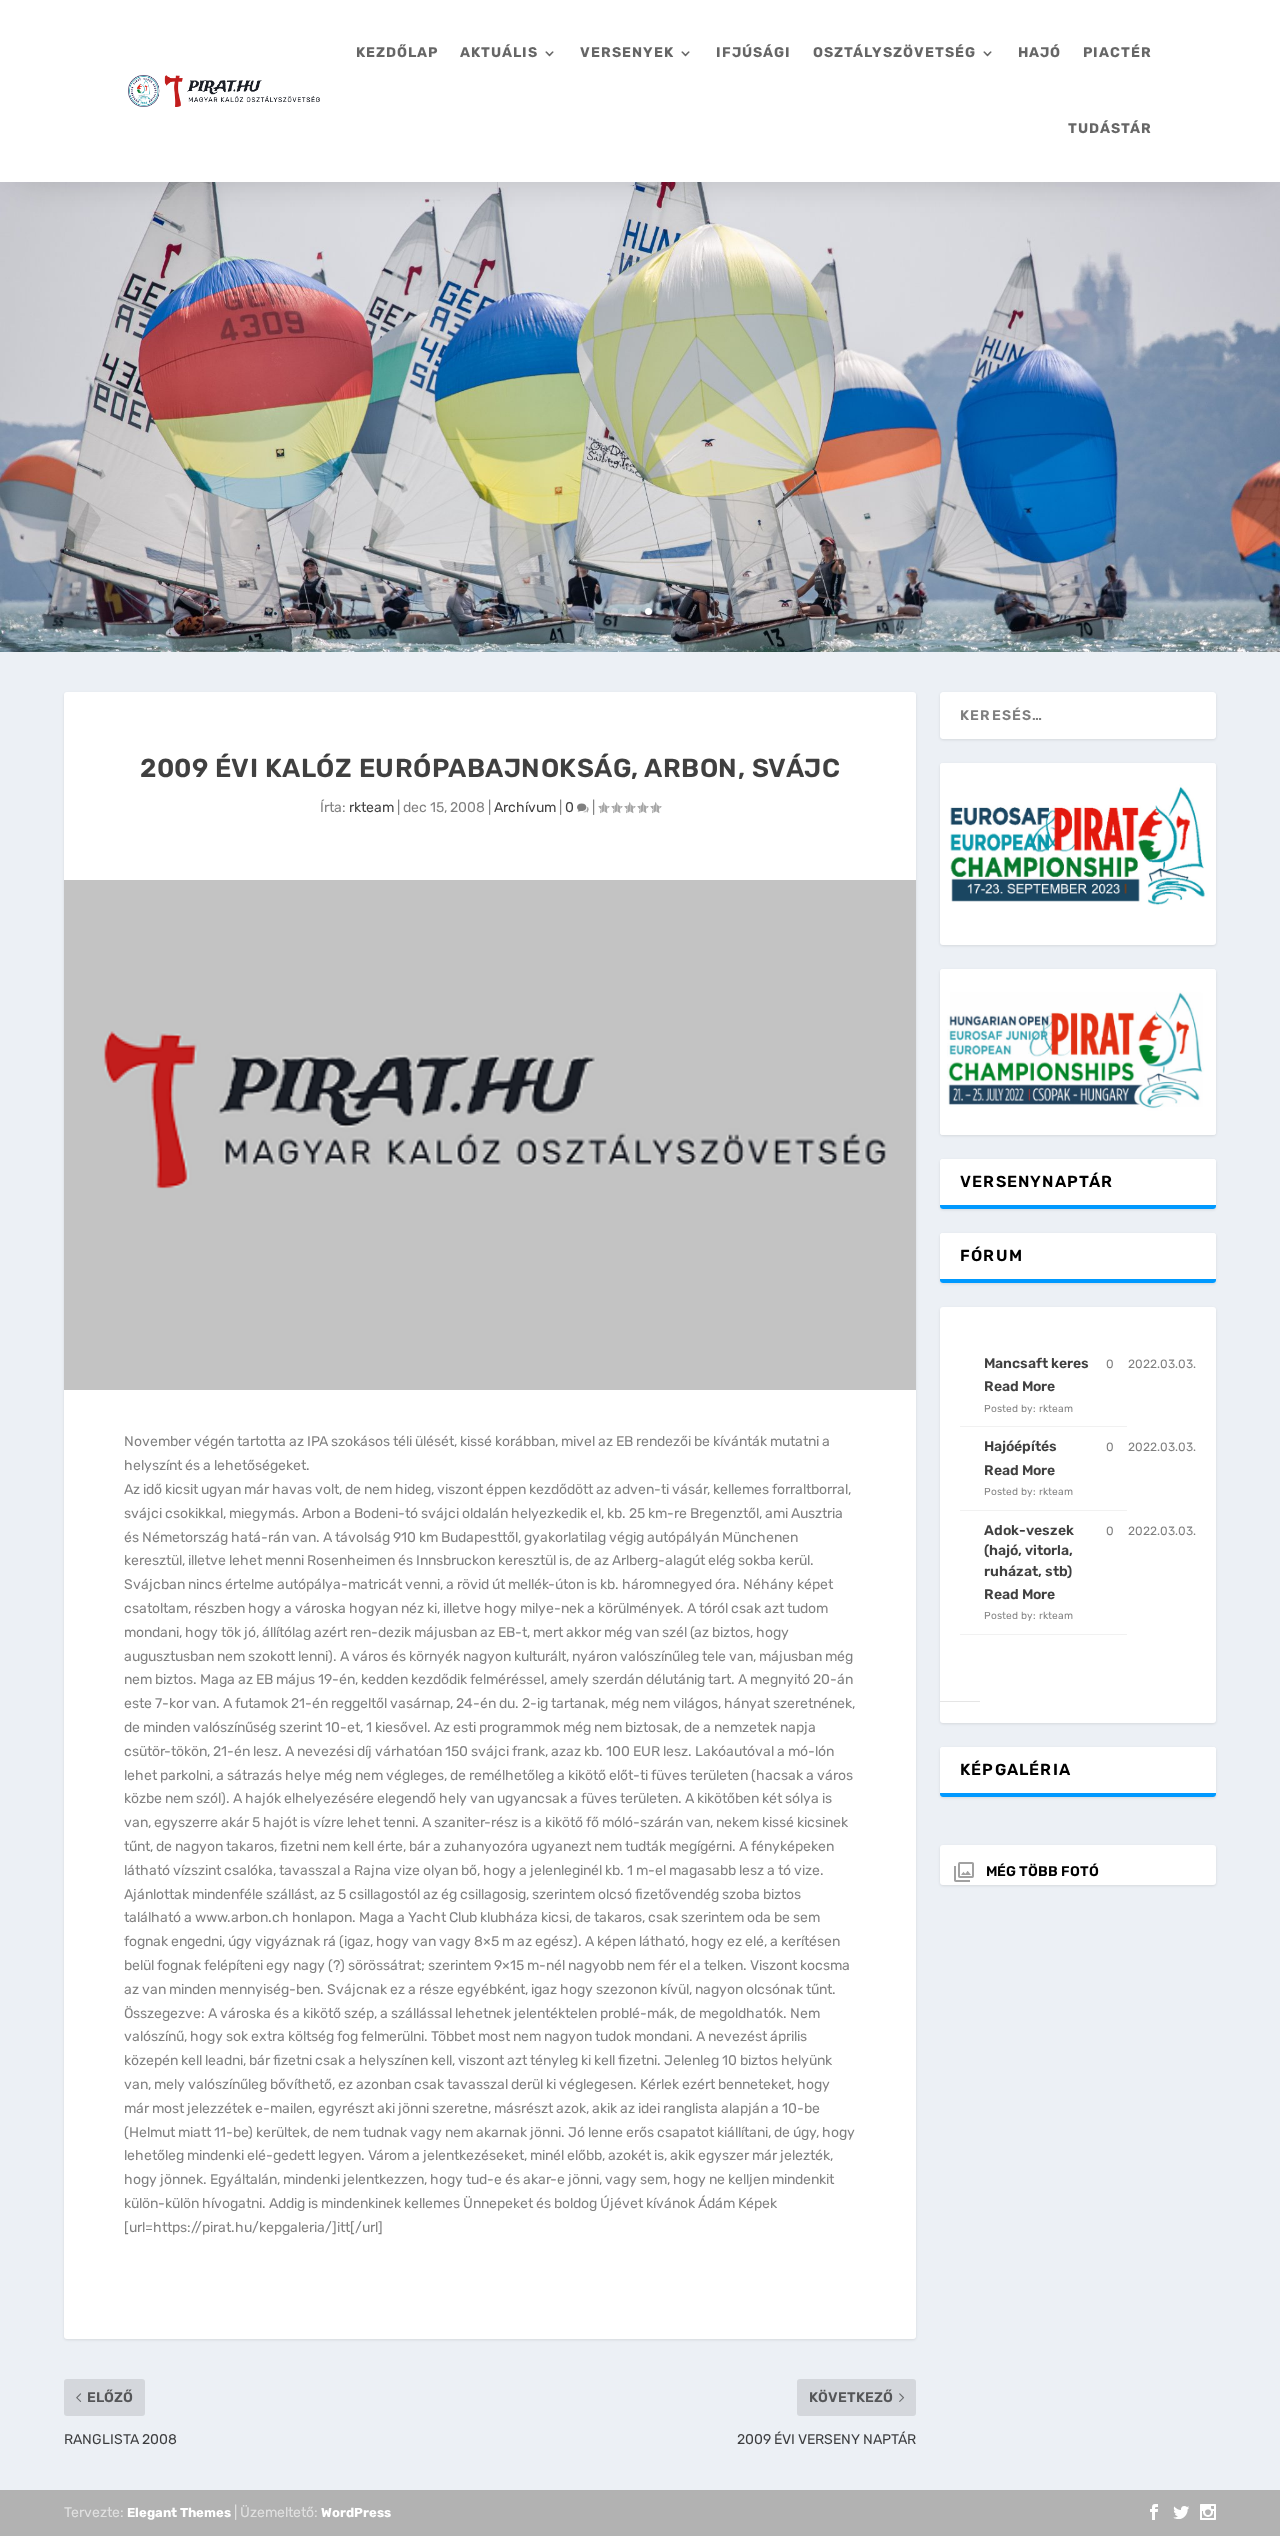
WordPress (356, 2512)
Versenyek (627, 52)
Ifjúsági (753, 52)
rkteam (371, 807)
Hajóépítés (1020, 1446)
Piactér (1117, 52)
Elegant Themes (179, 2512)
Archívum (525, 807)
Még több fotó (1042, 1871)
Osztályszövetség (894, 52)
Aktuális (499, 52)
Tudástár (1110, 128)
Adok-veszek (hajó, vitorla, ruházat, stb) (1029, 1551)
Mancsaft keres (1036, 1363)
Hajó (1039, 52)
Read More (1019, 1386)
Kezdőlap (397, 52)
